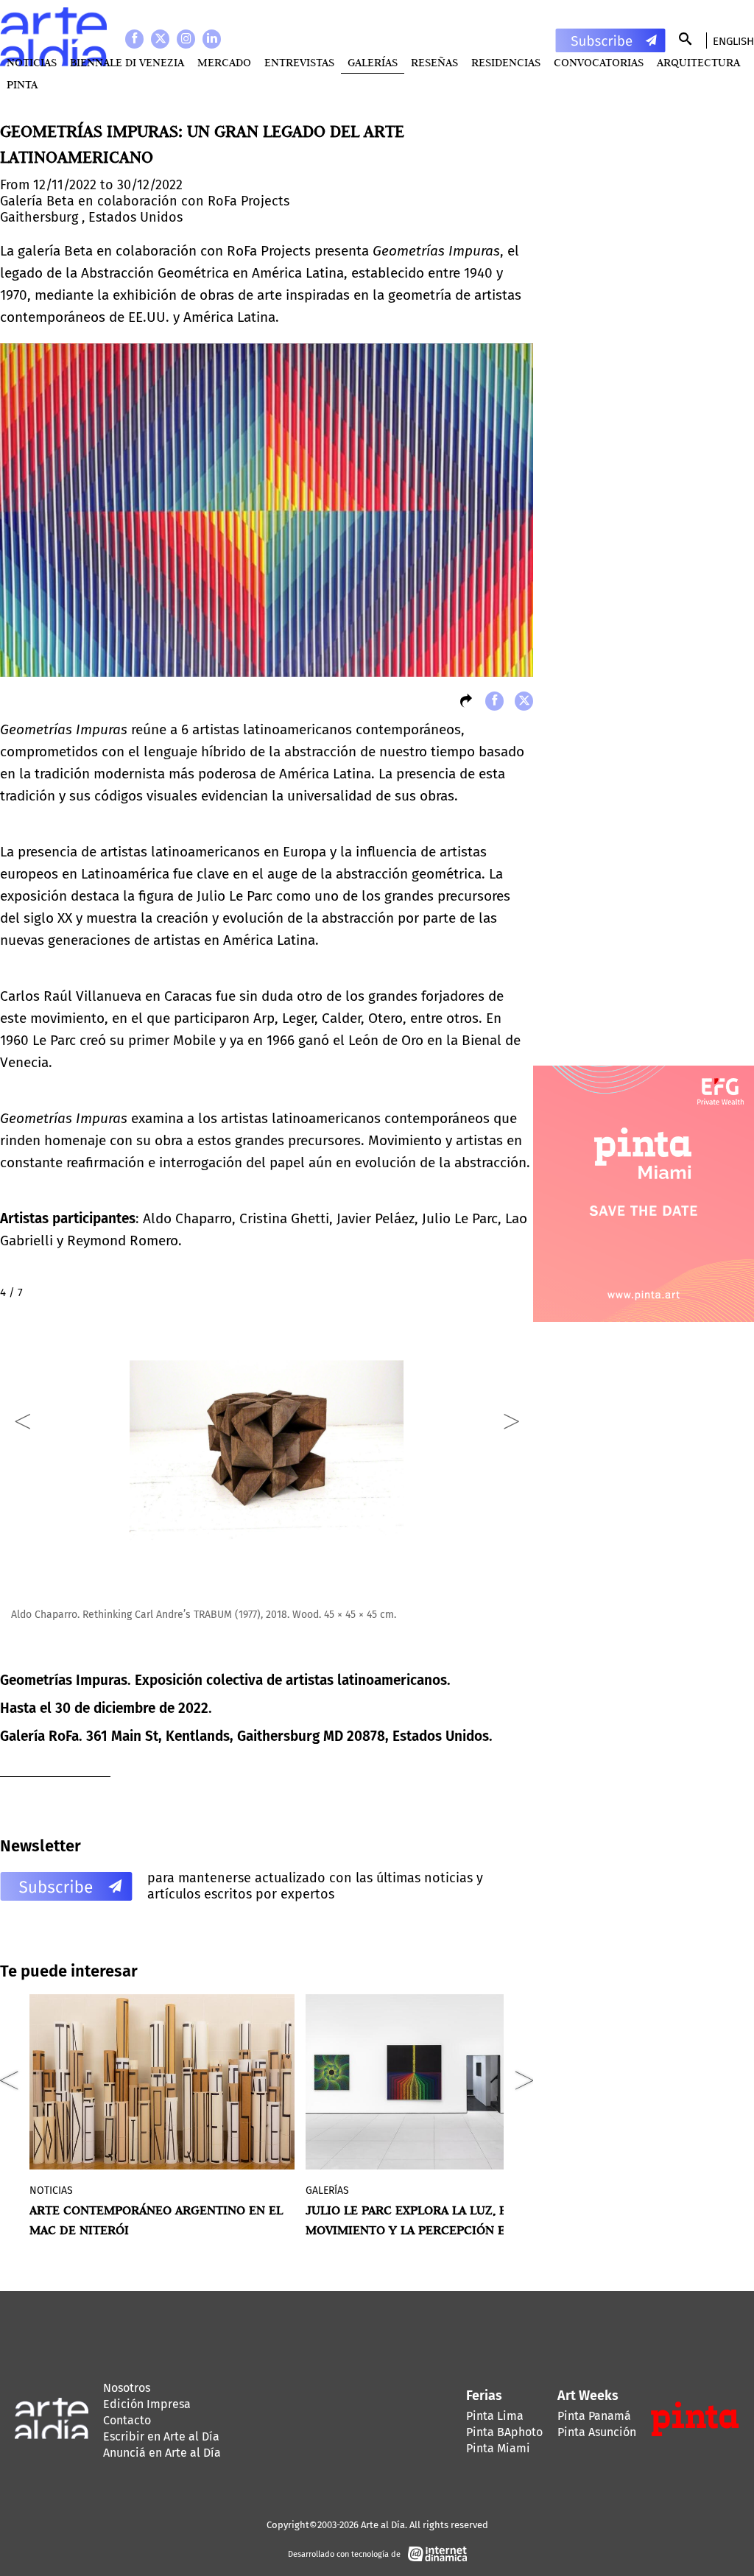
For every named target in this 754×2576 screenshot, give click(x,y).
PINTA (22, 84)
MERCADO (224, 62)
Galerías (373, 62)
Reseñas (434, 62)
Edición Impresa (147, 2404)
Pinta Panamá (594, 2416)
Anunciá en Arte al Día (162, 2453)
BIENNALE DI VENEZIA (127, 62)
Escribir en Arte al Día (161, 2436)
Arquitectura (698, 62)
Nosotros (127, 2388)
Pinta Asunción (597, 2432)
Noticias (32, 62)
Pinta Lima (495, 2416)
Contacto (127, 2420)
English (733, 41)
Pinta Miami (498, 2448)
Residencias (506, 62)
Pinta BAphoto (504, 2432)
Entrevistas (299, 62)
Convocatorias (599, 62)
